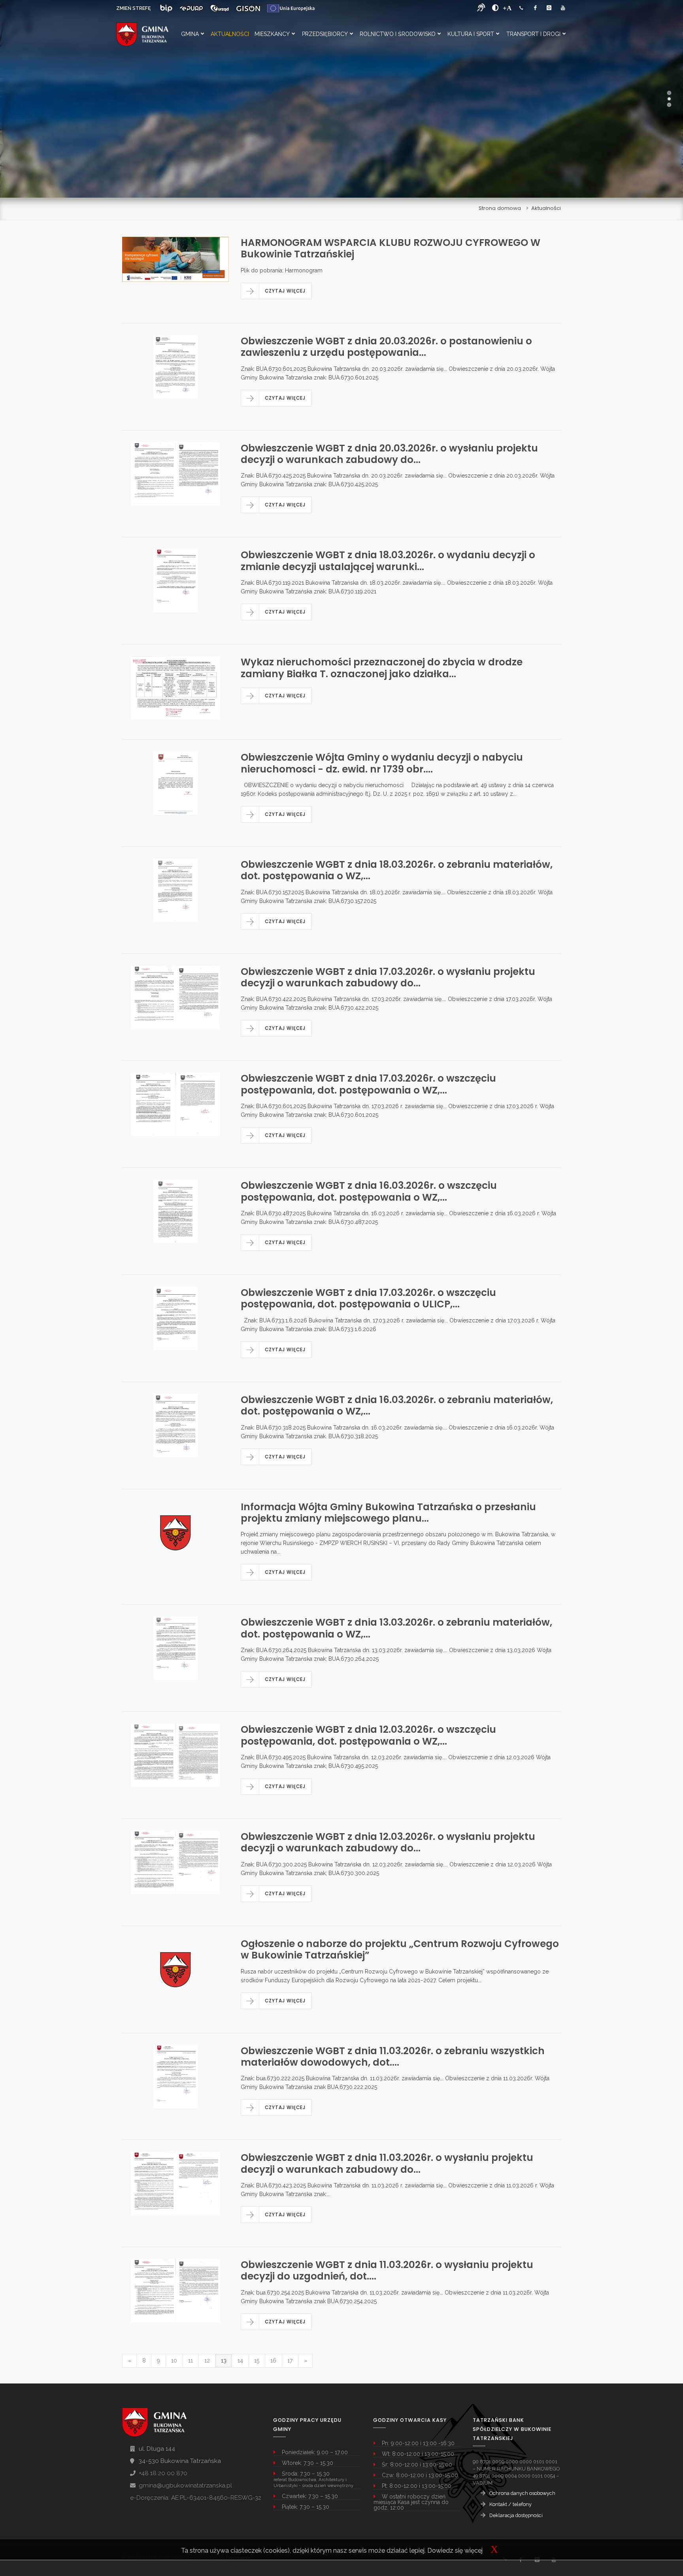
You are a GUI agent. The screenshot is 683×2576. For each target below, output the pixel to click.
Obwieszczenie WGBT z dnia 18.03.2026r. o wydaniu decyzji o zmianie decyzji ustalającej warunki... (388, 561)
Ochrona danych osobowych (522, 2493)
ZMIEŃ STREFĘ (133, 8)
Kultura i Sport (471, 34)
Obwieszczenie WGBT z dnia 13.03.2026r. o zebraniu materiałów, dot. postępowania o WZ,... (396, 1628)
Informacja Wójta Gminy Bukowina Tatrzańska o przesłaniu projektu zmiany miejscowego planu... (388, 1513)
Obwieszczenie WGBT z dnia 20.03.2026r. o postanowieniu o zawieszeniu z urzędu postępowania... (386, 347)
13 (224, 2361)
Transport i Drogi (533, 34)
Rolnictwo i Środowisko (398, 34)
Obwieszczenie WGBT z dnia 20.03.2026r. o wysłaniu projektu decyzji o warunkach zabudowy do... (389, 454)
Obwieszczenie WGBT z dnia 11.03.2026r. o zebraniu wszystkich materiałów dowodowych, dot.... (393, 2057)
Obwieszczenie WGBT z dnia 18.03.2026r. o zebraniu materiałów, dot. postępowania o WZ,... (397, 870)
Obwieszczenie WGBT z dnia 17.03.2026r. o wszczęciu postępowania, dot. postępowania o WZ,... (368, 1084)
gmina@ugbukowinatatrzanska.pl (185, 2485)
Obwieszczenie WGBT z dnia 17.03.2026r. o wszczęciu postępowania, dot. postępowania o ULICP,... (368, 1298)
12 (207, 2361)
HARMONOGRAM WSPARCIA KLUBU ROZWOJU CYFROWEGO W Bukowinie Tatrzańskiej (391, 248)
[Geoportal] (248, 8)
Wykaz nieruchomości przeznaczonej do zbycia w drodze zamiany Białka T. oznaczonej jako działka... (382, 668)
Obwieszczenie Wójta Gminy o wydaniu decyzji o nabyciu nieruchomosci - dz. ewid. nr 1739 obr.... (382, 763)
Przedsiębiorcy (325, 34)
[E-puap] (191, 8)
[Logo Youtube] (563, 8)
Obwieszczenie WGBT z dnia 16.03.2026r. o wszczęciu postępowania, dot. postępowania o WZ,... (369, 1191)
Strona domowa (500, 208)
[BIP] (166, 8)
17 (290, 2361)
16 (273, 2361)
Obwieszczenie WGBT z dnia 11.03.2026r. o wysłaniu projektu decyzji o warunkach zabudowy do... (387, 2163)
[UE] (291, 8)
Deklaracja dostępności (516, 2515)
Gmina (190, 34)
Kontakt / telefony (510, 2504)
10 (174, 2361)
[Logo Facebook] (535, 8)
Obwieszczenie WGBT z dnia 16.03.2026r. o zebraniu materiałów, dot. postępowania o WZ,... (397, 1405)
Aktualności (230, 34)
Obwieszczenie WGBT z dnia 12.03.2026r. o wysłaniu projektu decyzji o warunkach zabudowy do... (388, 1842)
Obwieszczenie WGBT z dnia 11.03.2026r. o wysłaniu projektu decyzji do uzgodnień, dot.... (387, 2270)
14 (240, 2361)
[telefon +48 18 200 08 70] (521, 8)
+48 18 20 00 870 (163, 2473)
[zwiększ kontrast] (495, 8)
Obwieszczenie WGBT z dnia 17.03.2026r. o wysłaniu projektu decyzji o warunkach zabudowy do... (388, 977)
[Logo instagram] (549, 8)
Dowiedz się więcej (455, 2551)
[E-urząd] (220, 8)
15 (257, 2361)
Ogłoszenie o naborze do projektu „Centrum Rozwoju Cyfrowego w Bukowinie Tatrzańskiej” (400, 1949)
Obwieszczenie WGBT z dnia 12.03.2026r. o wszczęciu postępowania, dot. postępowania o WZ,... (368, 1735)
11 (191, 2361)
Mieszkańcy (272, 34)
